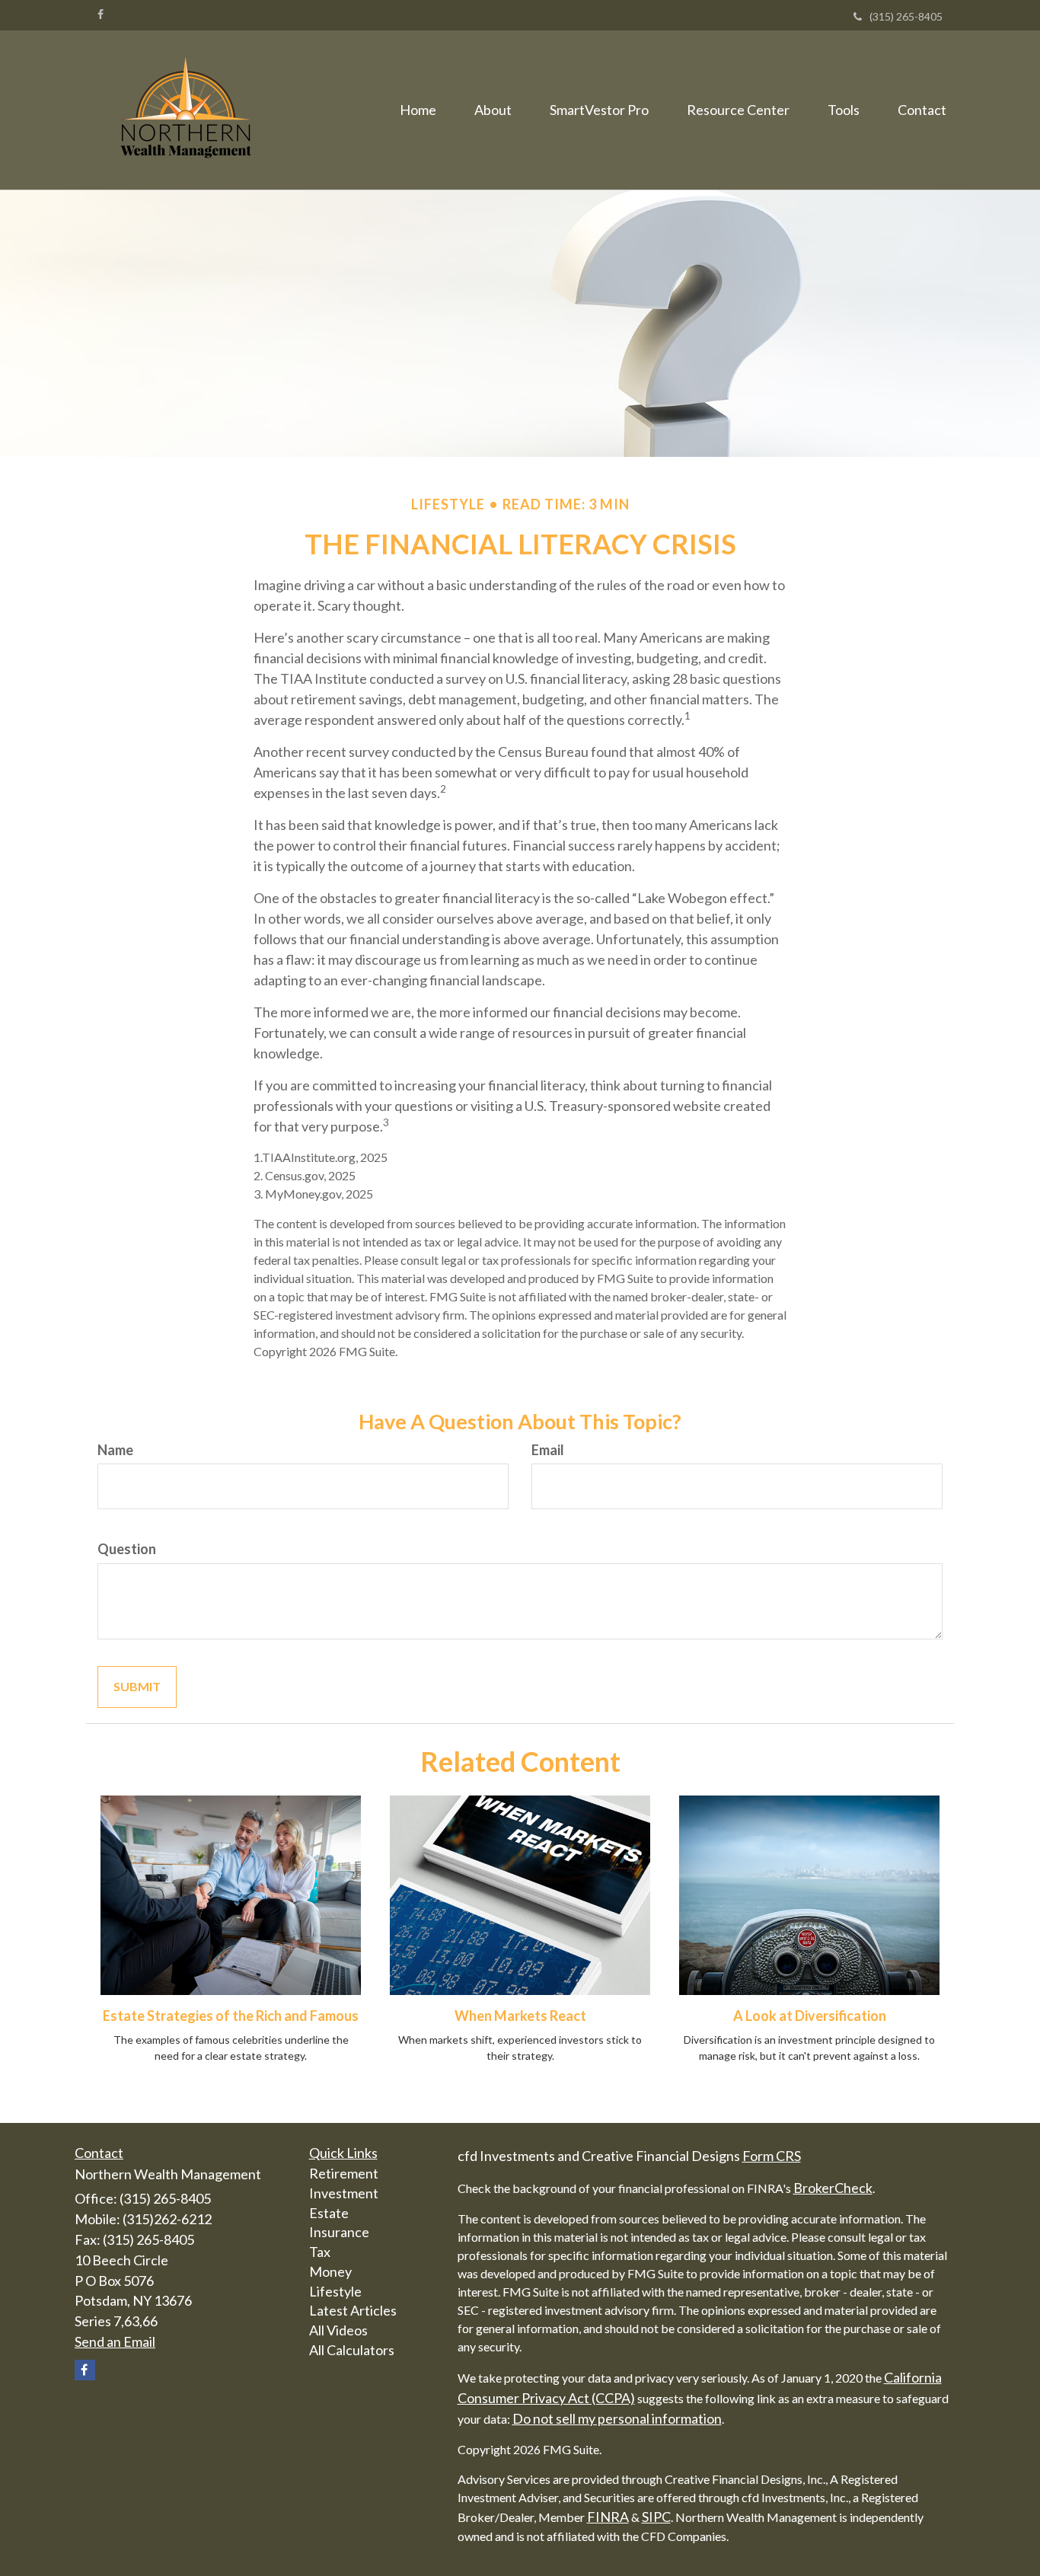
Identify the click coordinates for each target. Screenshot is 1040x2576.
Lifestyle (335, 2291)
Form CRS (772, 2156)
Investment (344, 2193)
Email (548, 1450)
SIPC (656, 2517)
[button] (493, 110)
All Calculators (352, 2350)
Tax (320, 2252)
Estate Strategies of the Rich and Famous (231, 2016)
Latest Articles (353, 2310)
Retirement (344, 2173)
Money (330, 2271)
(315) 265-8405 (906, 16)
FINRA (608, 2517)
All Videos (338, 2330)
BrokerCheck (833, 2188)
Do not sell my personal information (617, 2418)
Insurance (339, 2232)
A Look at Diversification (810, 2016)
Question (127, 1549)
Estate (329, 2213)
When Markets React (520, 2016)
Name (115, 1450)
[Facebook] (100, 14)
